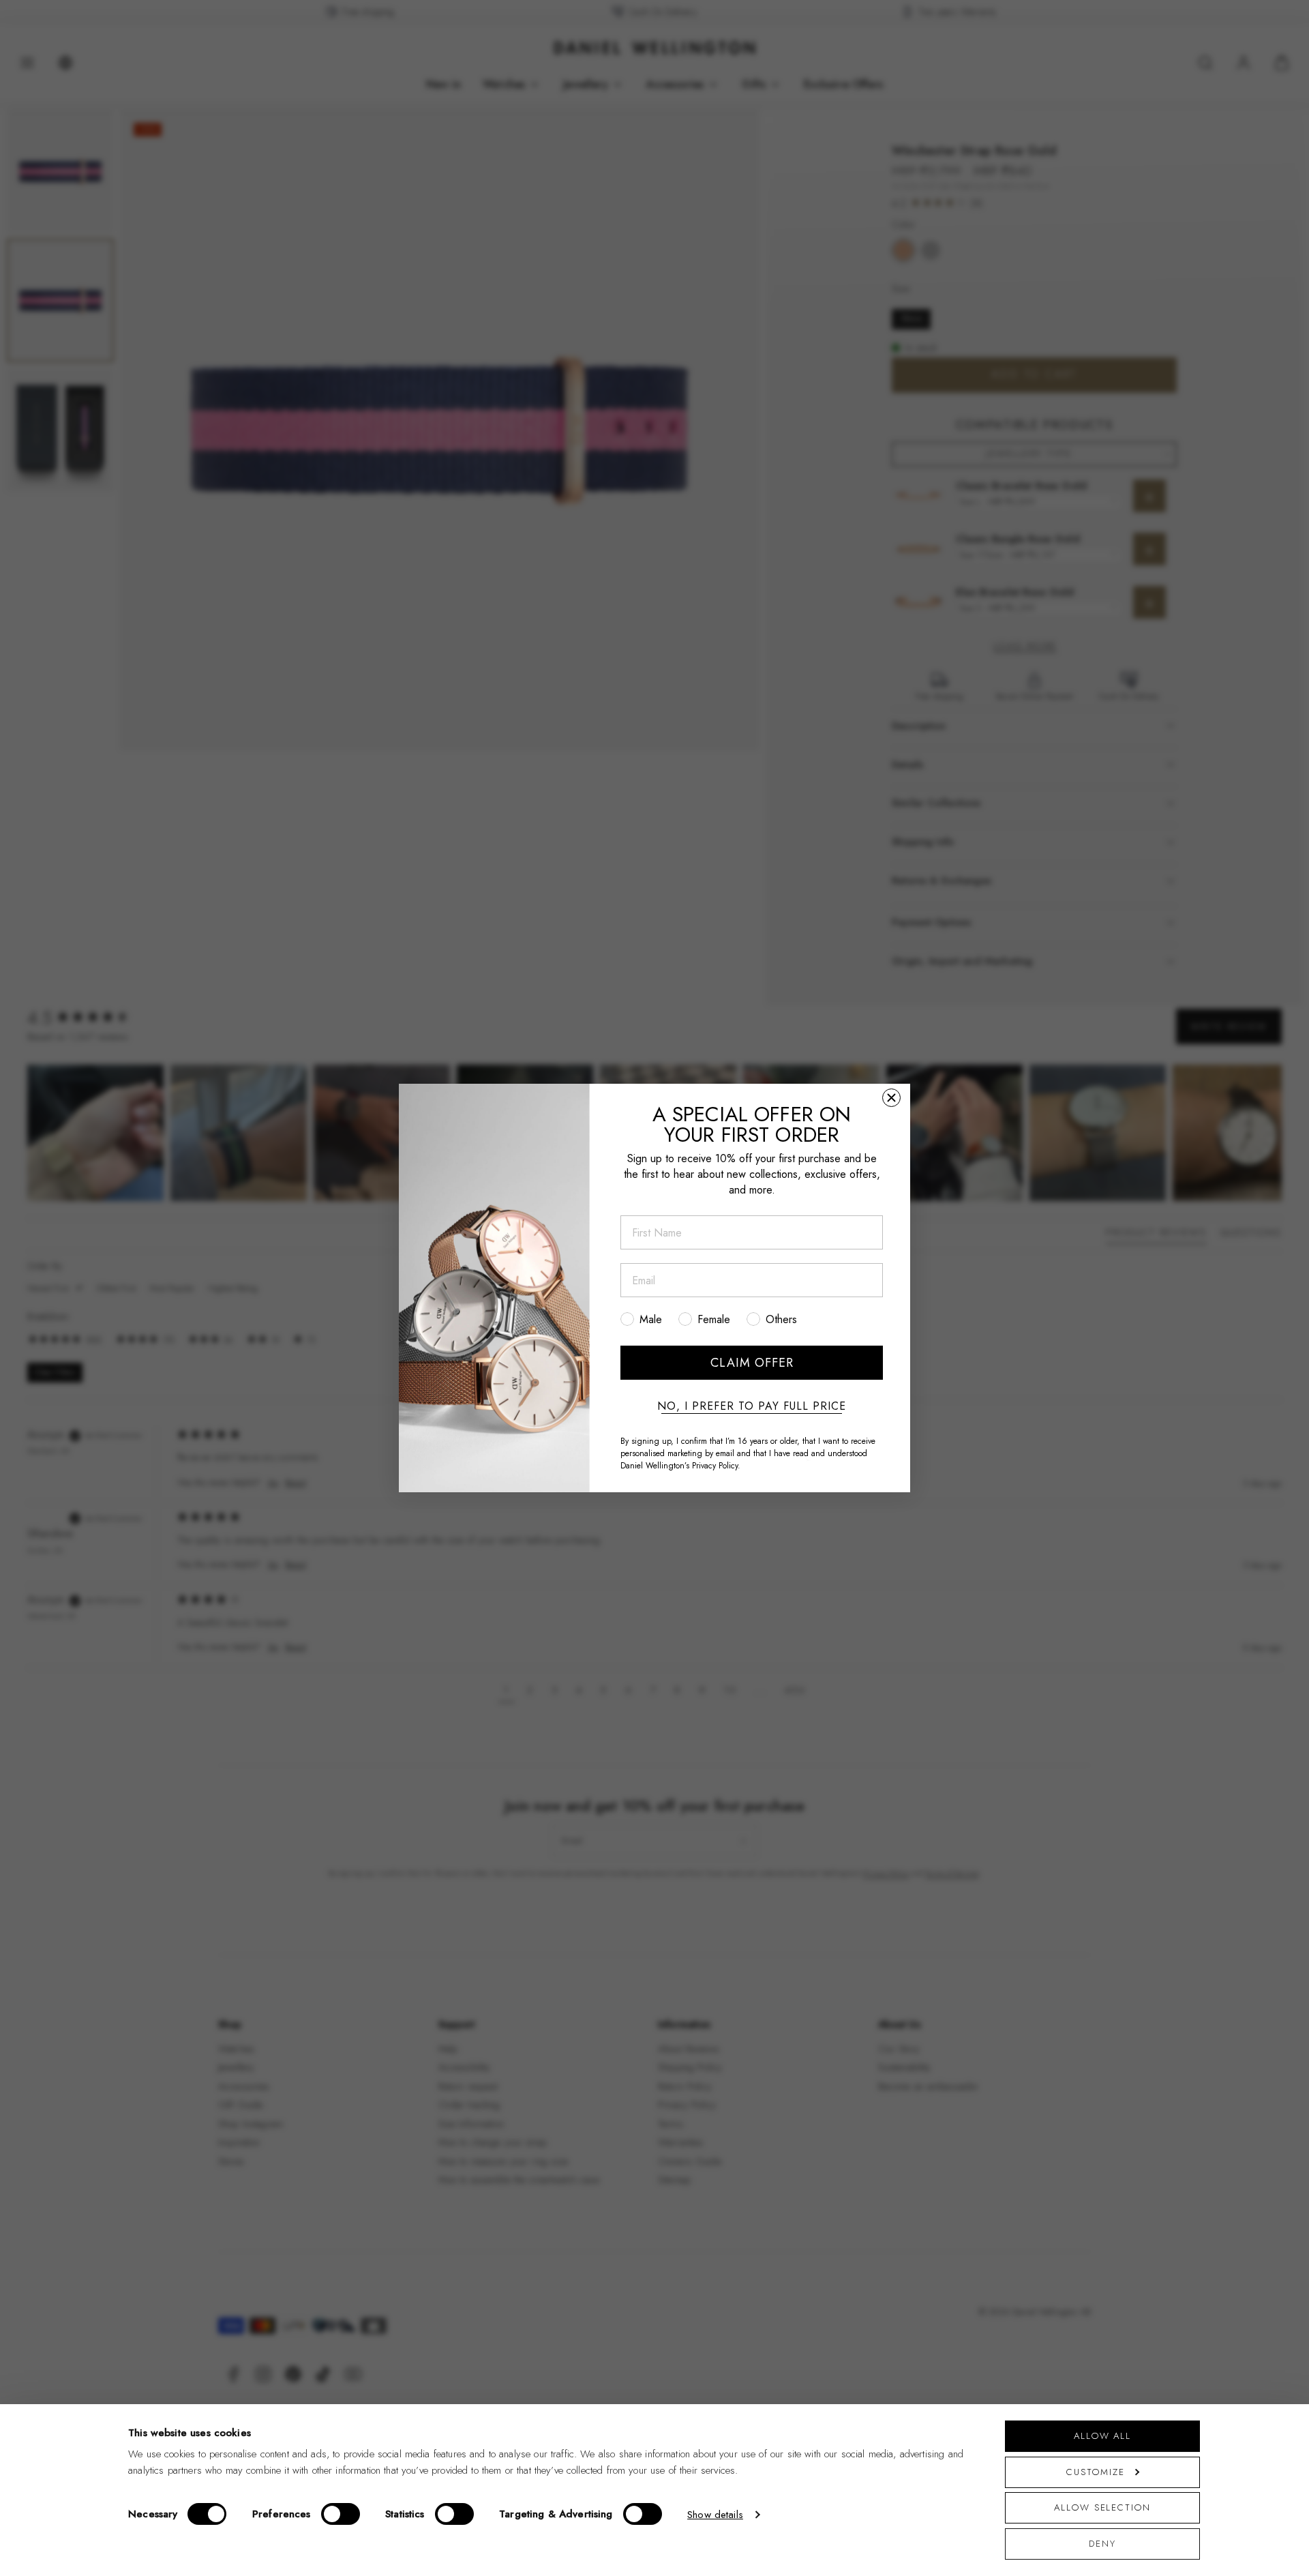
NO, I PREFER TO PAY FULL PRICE (752, 1406)
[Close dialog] (891, 1098)
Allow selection (1102, 2507)
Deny (1102, 2544)
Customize (1095, 2472)
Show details (715, 2515)
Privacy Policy (715, 1466)
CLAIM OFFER (752, 1363)
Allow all (1102, 2436)
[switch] (341, 2514)
